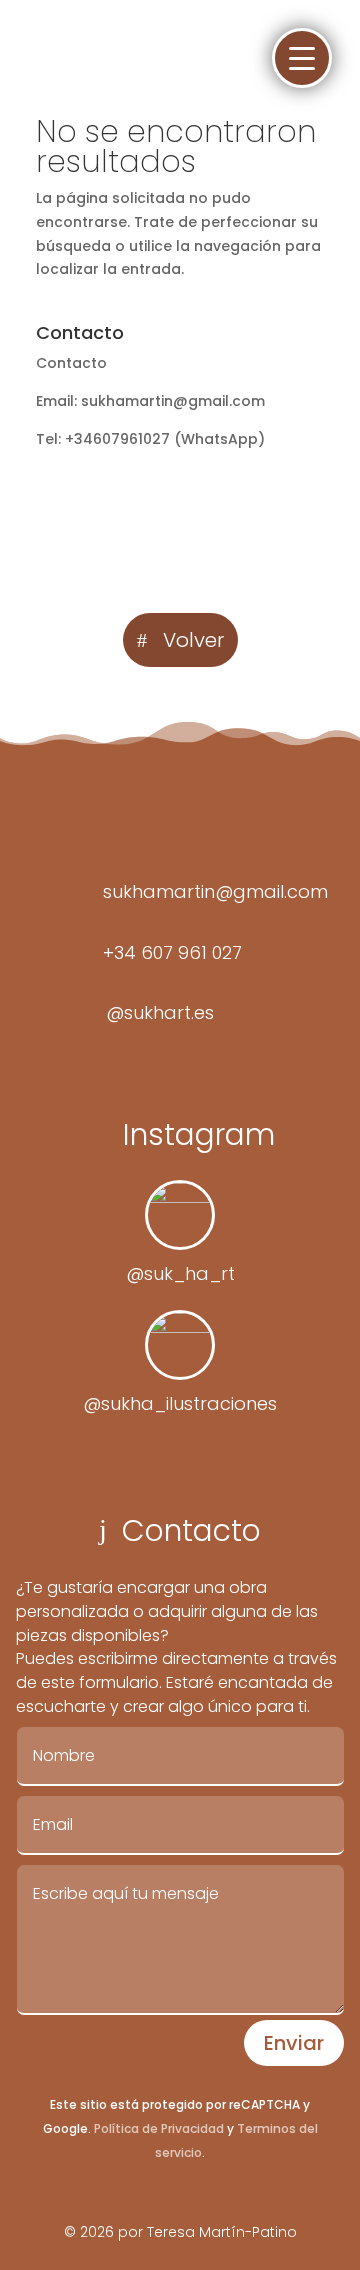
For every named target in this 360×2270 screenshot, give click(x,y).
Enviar (294, 2043)
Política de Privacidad (159, 2128)
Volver (193, 640)
